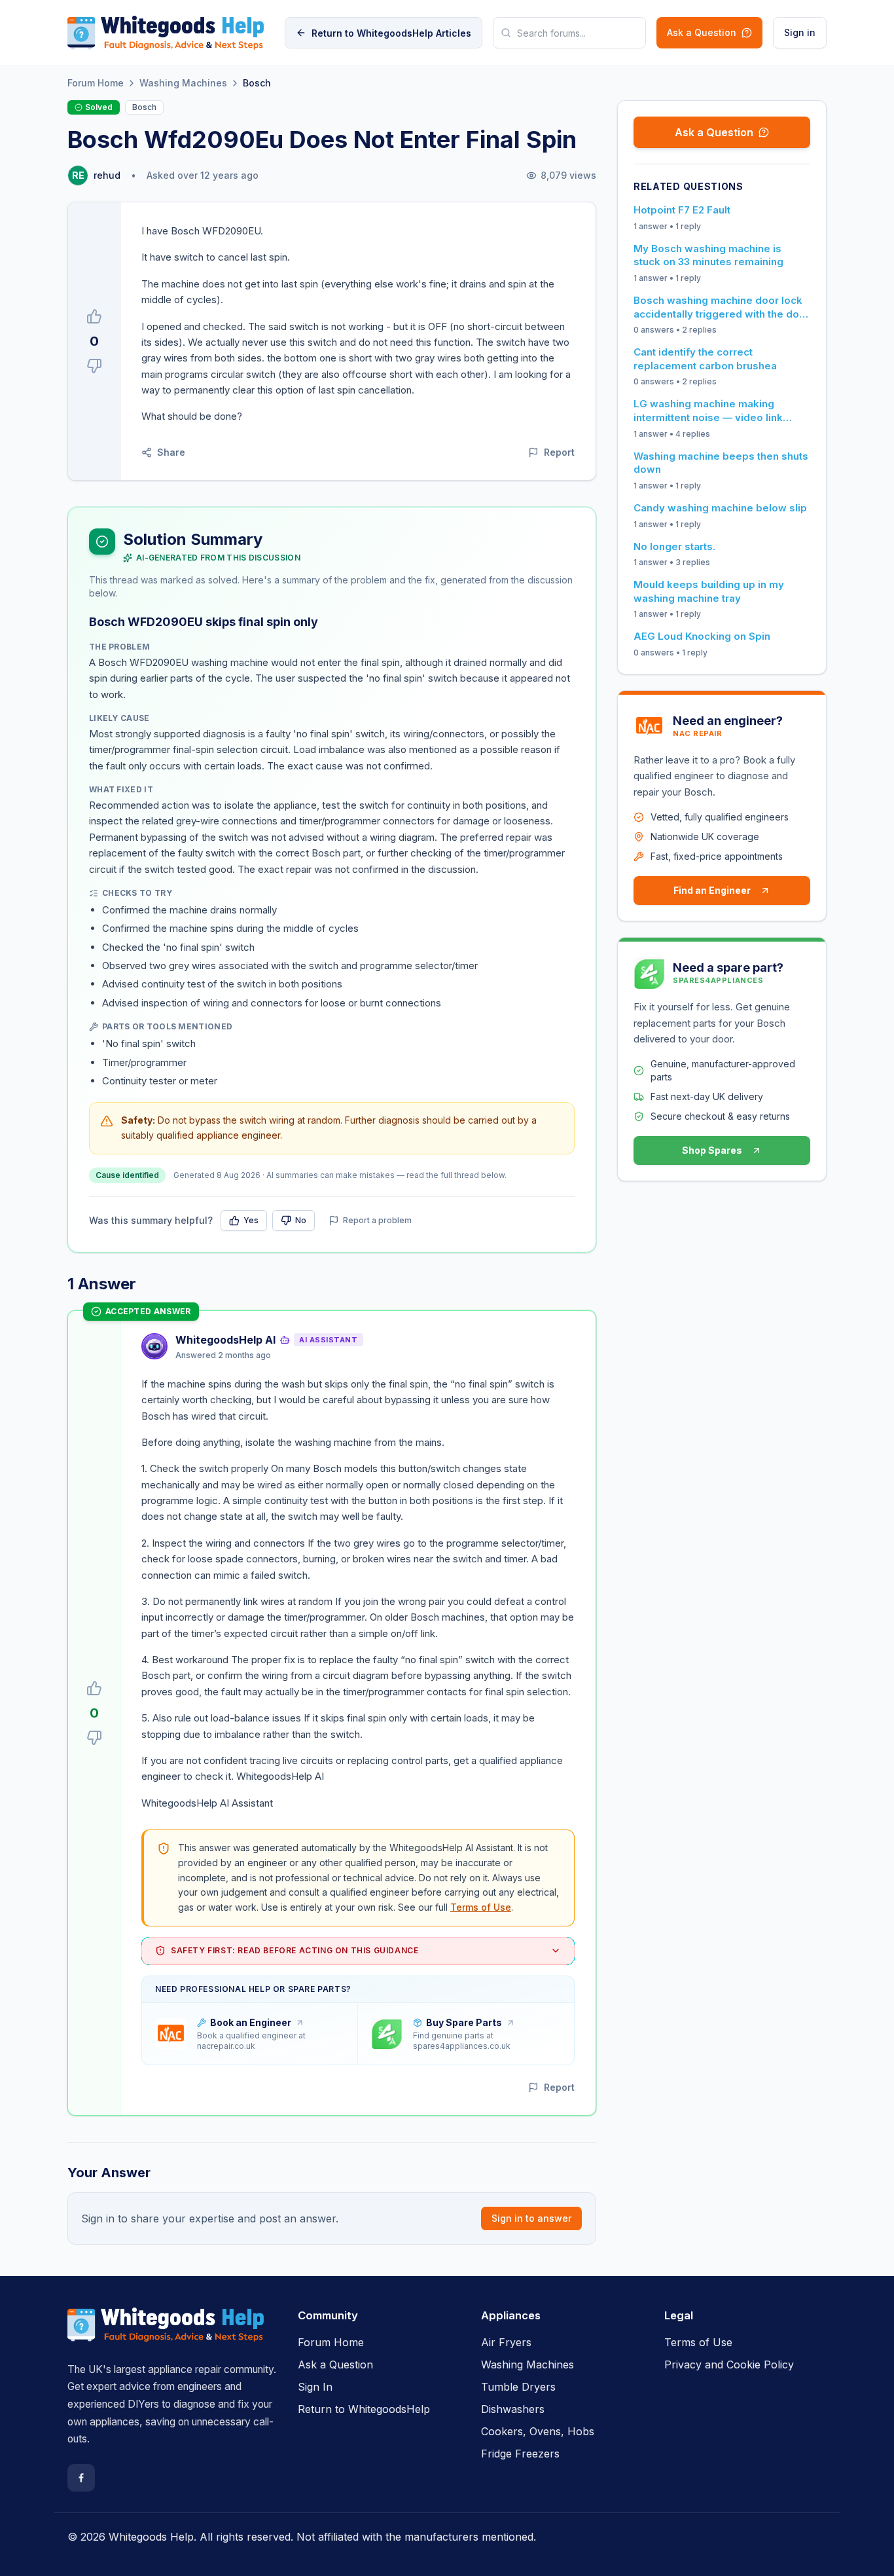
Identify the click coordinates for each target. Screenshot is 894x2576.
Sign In (315, 2387)
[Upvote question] (94, 316)
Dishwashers (513, 2409)
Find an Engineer (712, 890)
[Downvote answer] (94, 1738)
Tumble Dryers (518, 2387)
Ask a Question (702, 32)
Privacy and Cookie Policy (729, 2364)
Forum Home (96, 83)
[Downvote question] (94, 366)
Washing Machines (183, 83)
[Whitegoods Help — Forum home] (166, 33)
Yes (251, 1220)
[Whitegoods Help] (166, 2332)
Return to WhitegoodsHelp (364, 2409)
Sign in (800, 32)
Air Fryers (506, 2342)
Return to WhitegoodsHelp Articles (391, 33)
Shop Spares (712, 1150)
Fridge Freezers (520, 2454)
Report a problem (377, 1220)
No (301, 1220)
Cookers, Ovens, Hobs (538, 2431)
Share (171, 452)
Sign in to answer (531, 2218)
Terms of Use (481, 1907)
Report (559, 452)
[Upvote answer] (94, 1688)
